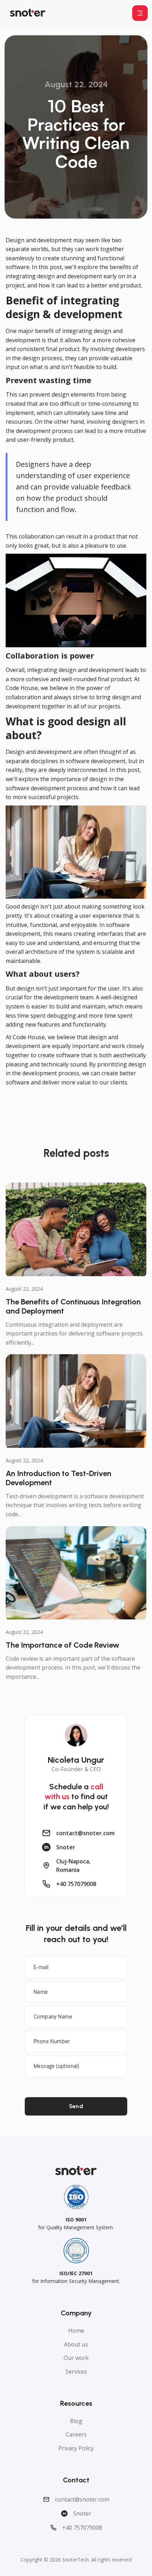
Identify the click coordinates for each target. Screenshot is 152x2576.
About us (76, 2344)
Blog (76, 2421)
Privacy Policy (76, 2448)
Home (76, 2331)
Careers (76, 2434)
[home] (28, 13)
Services (76, 2372)
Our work (76, 2358)
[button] (140, 13)
